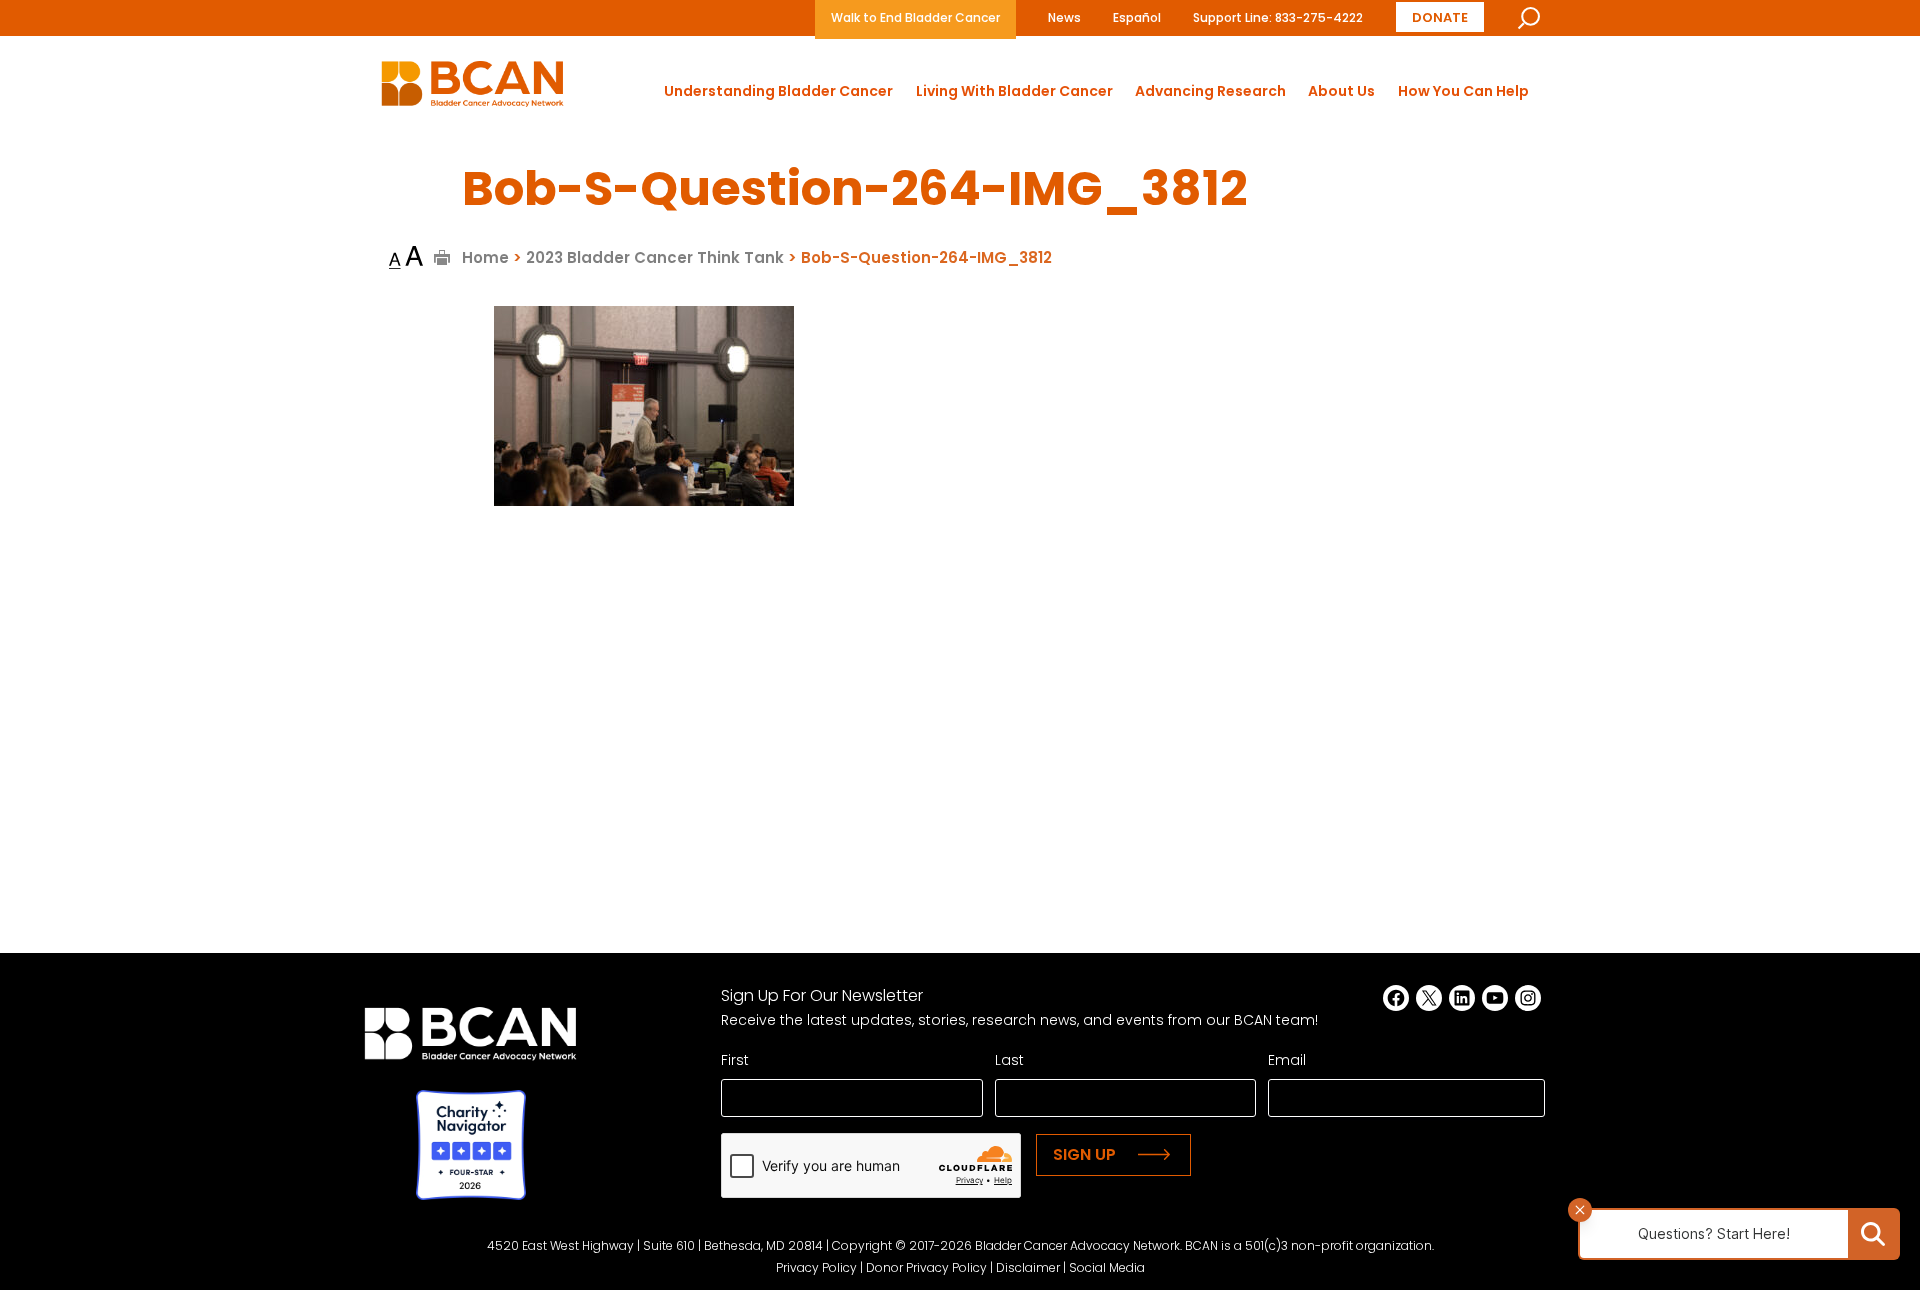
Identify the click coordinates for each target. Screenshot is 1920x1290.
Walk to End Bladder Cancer (915, 17)
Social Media (1107, 1267)
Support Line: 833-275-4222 (1278, 17)
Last (1009, 1060)
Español (1137, 17)
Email (1287, 1060)
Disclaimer (1028, 1267)
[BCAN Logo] (470, 1039)
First (735, 1060)
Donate (1440, 17)
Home (485, 257)
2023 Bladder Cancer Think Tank (655, 257)
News (1064, 17)
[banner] (472, 89)
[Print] (442, 257)
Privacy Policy (816, 1267)
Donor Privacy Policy (926, 1267)
